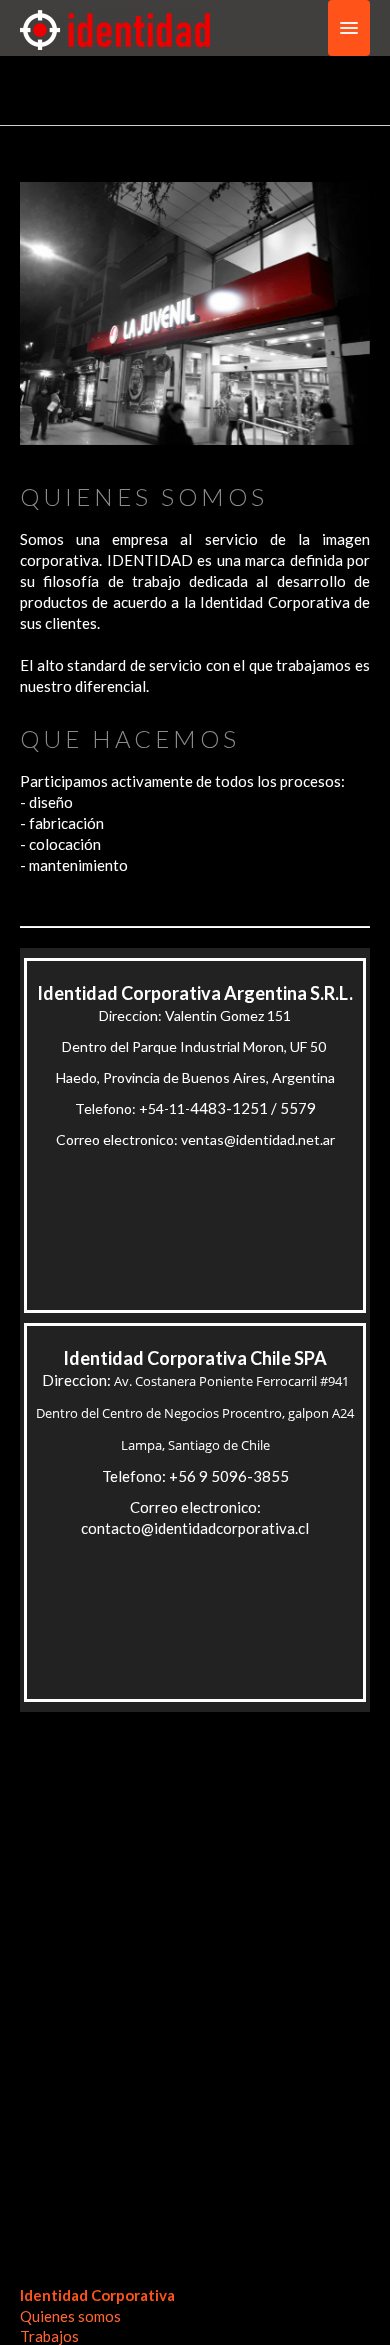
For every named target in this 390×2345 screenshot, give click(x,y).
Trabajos (49, 2336)
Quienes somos (70, 2316)
